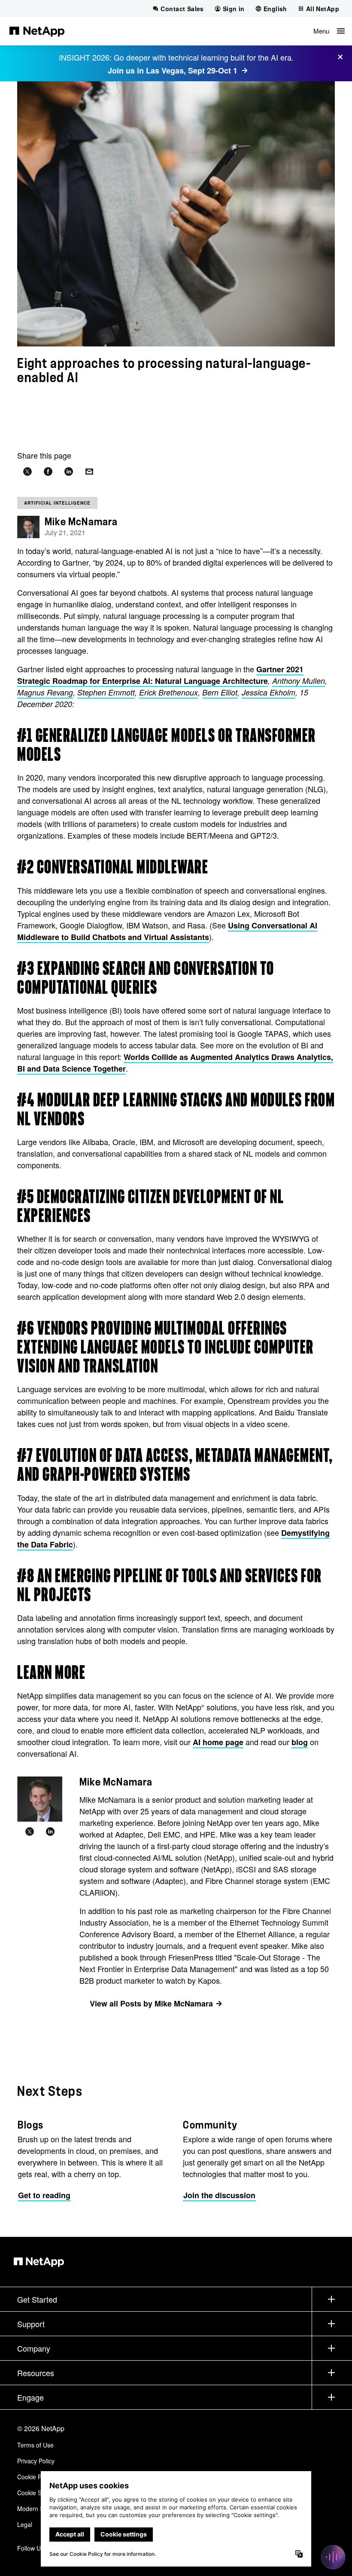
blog (300, 1742)
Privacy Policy (36, 2461)
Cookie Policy (35, 2477)
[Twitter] (30, 1832)
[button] (329, 31)
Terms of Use (35, 2445)
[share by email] (89, 472)
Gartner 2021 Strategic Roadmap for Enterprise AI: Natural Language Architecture (160, 675)
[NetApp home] (37, 31)
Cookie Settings (38, 2493)
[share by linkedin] (69, 472)
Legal (25, 2524)
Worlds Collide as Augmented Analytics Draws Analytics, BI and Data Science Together (175, 1063)
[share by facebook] (48, 472)
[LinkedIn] (50, 1832)
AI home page (218, 1742)
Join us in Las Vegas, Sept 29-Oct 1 (173, 70)
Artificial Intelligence (57, 503)
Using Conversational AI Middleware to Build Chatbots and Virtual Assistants (167, 931)
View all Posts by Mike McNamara (151, 2003)
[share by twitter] (27, 472)
